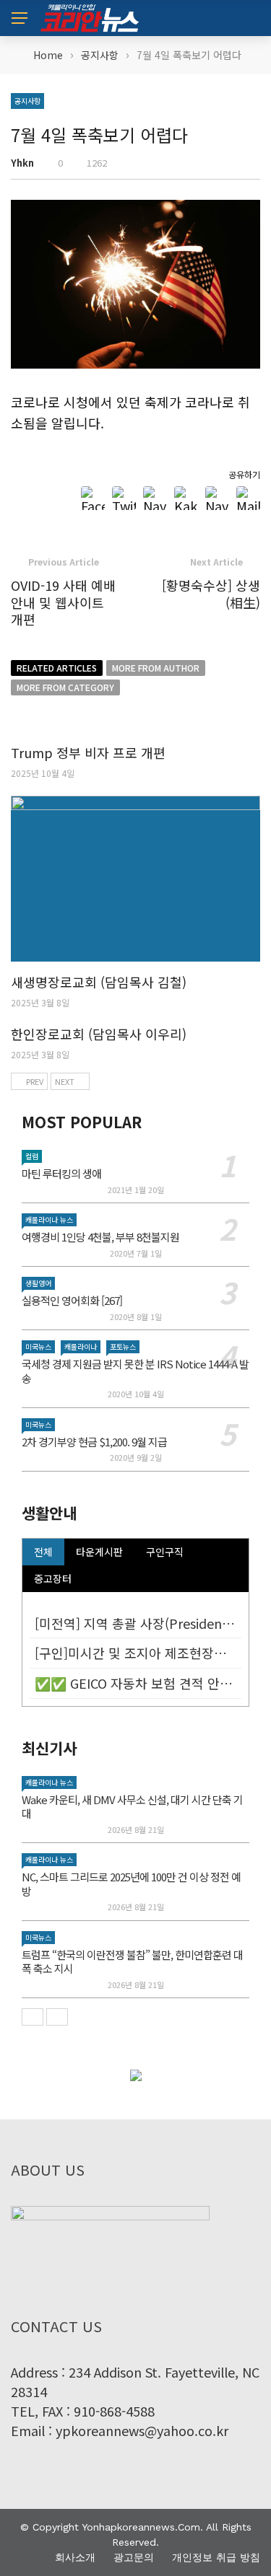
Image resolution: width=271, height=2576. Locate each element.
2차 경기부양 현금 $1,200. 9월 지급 (94, 1442)
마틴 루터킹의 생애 (61, 1173)
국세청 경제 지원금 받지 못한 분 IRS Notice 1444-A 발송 (135, 1371)
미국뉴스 (38, 1346)
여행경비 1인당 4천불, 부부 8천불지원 (100, 1237)
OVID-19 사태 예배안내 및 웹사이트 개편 (63, 602)
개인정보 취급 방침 (216, 2557)
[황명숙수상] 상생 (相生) (211, 593)
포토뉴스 (123, 1346)
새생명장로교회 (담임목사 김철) (99, 982)
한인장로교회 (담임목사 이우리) (99, 1034)
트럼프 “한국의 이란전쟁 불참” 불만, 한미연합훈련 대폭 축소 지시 (132, 1962)
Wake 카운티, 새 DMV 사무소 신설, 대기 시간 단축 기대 (132, 1807)
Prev (35, 1081)
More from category (65, 687)
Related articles (57, 668)
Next (65, 1081)
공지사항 (27, 101)
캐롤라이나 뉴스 (49, 1219)
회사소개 (75, 2557)
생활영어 (38, 1283)
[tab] (43, 1552)
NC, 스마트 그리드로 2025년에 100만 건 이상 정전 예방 (131, 1884)
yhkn (22, 163)
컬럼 (32, 1156)
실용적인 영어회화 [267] (72, 1300)
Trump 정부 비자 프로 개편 (88, 752)
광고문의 (134, 2557)
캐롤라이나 (81, 1346)
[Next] (57, 2017)
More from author (156, 668)
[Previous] (33, 2017)
